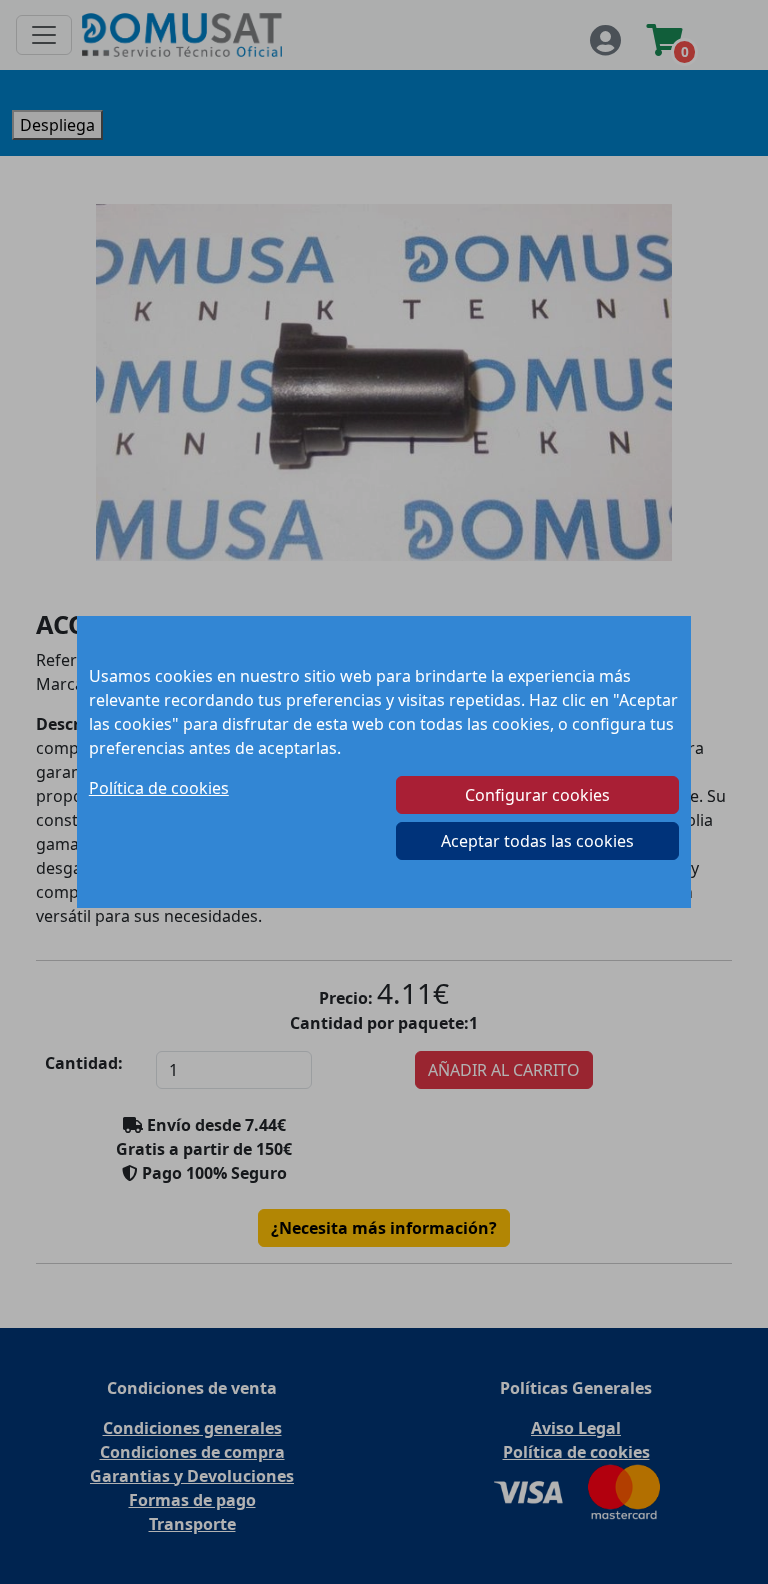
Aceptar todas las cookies (537, 841)
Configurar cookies (537, 795)
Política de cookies (159, 788)
